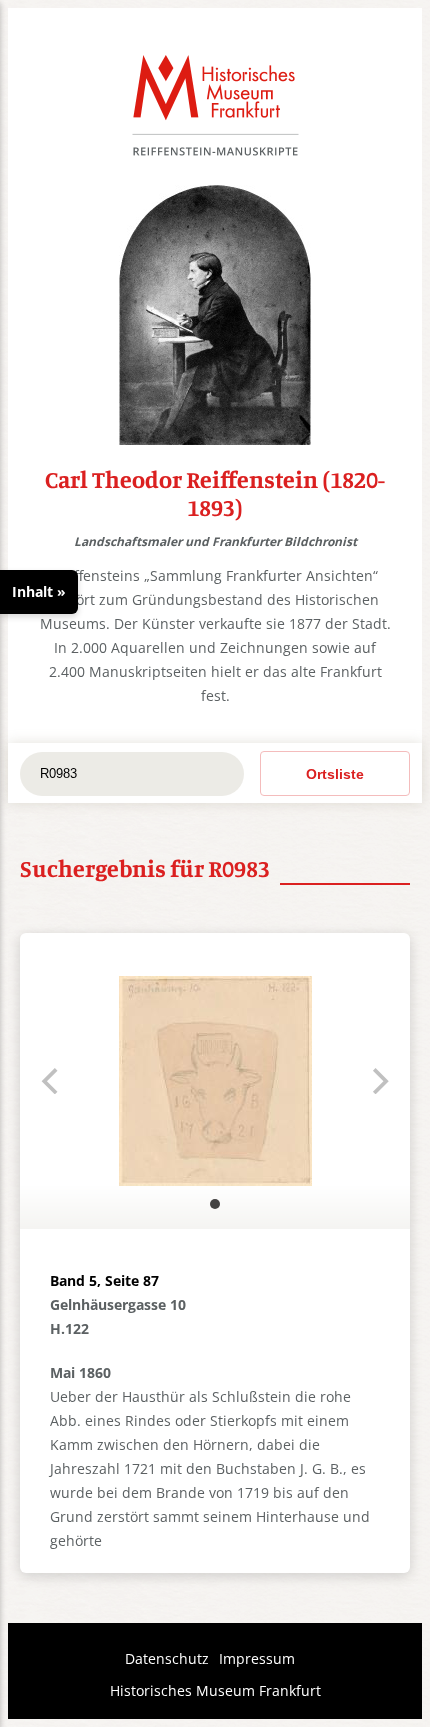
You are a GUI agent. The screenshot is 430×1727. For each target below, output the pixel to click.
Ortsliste (335, 774)
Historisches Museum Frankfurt (215, 1690)
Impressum (257, 1658)
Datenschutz (167, 1658)
